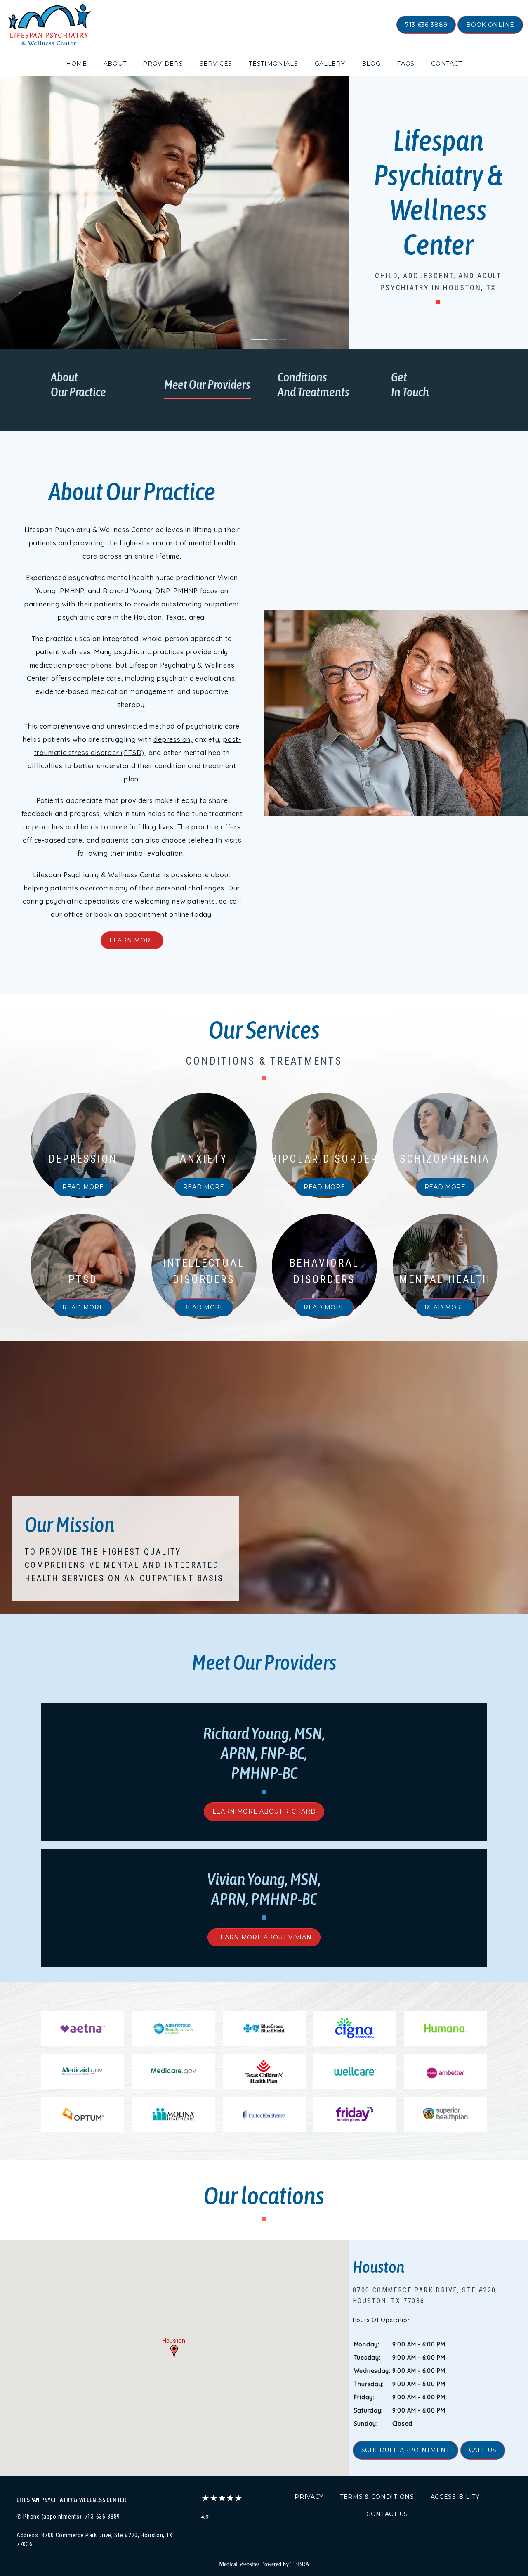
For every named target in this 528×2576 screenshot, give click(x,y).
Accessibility (455, 2497)
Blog (371, 64)
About (115, 64)
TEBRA (300, 2564)
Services (216, 64)
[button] (174, 2351)
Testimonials (273, 64)
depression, (173, 739)
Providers (163, 64)
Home (77, 64)
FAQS (406, 64)
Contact (447, 64)
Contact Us (387, 2514)
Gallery (330, 64)
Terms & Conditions (377, 2497)
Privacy (309, 2497)
